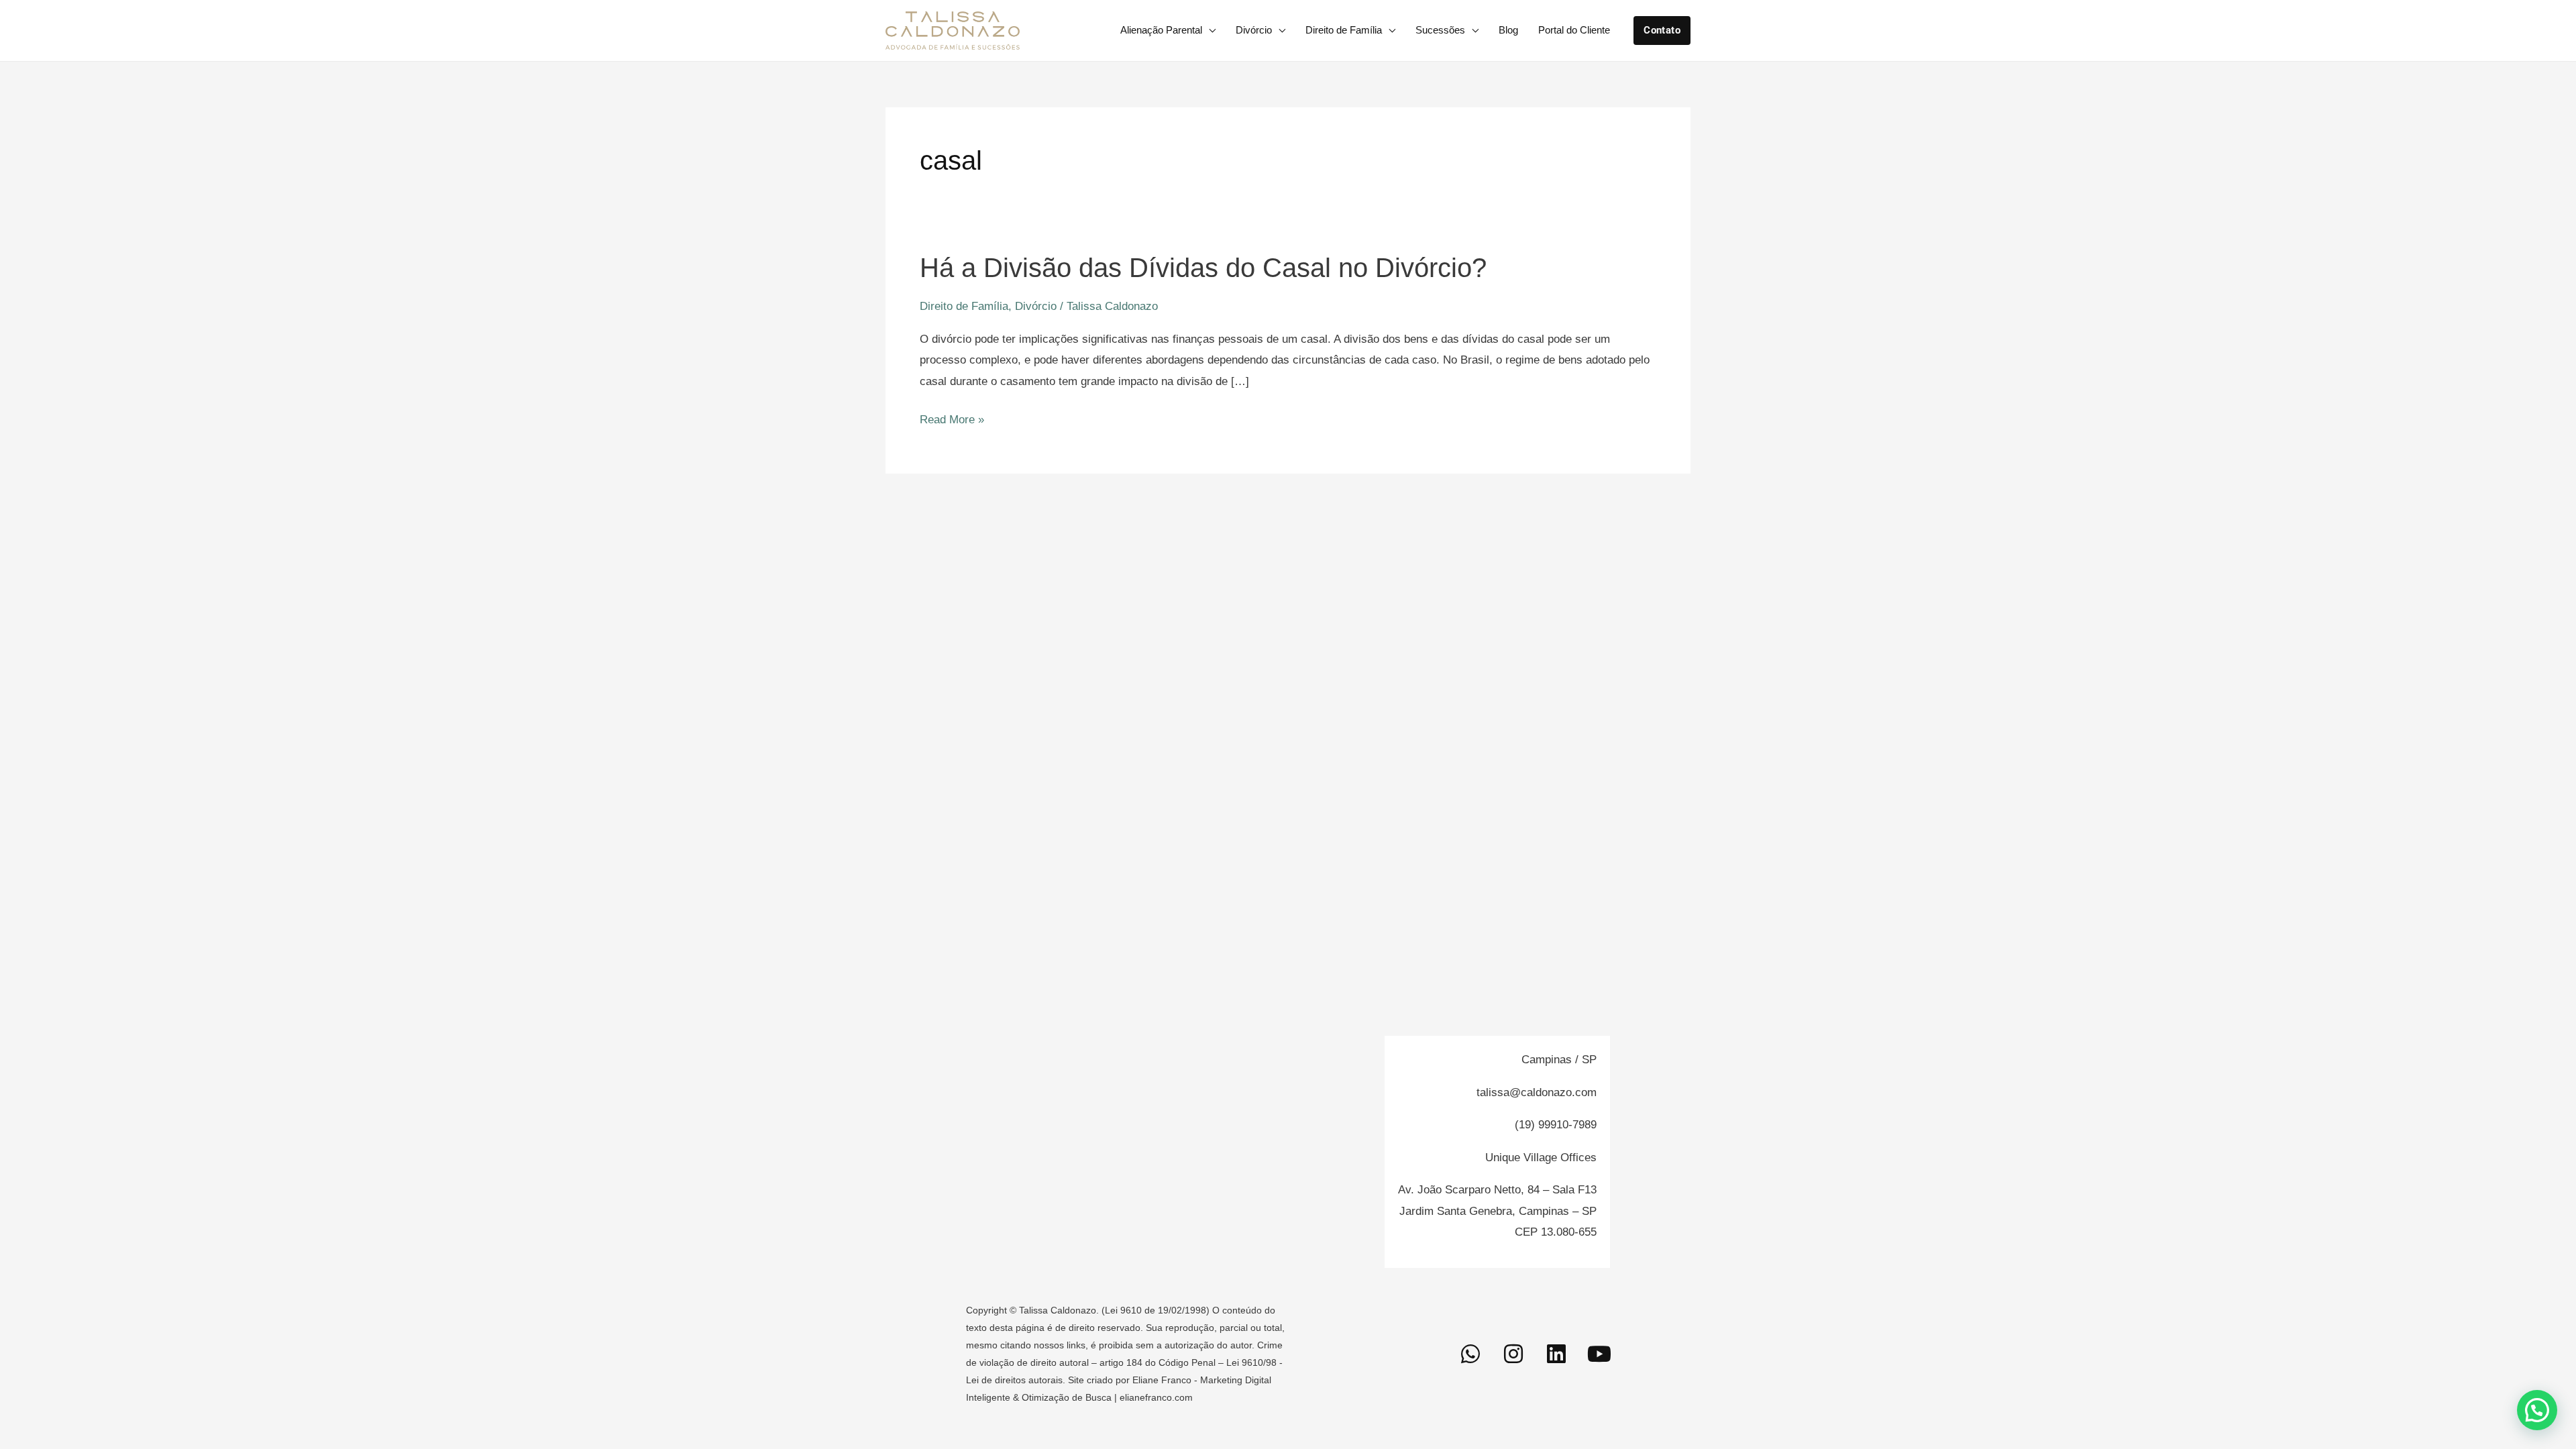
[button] (1662, 31)
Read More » (952, 420)
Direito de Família (1344, 30)
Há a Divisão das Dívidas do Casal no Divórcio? (1203, 268)
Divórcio (1254, 30)
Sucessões (1440, 30)
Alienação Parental (1161, 30)
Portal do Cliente (1574, 30)
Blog (1508, 30)
